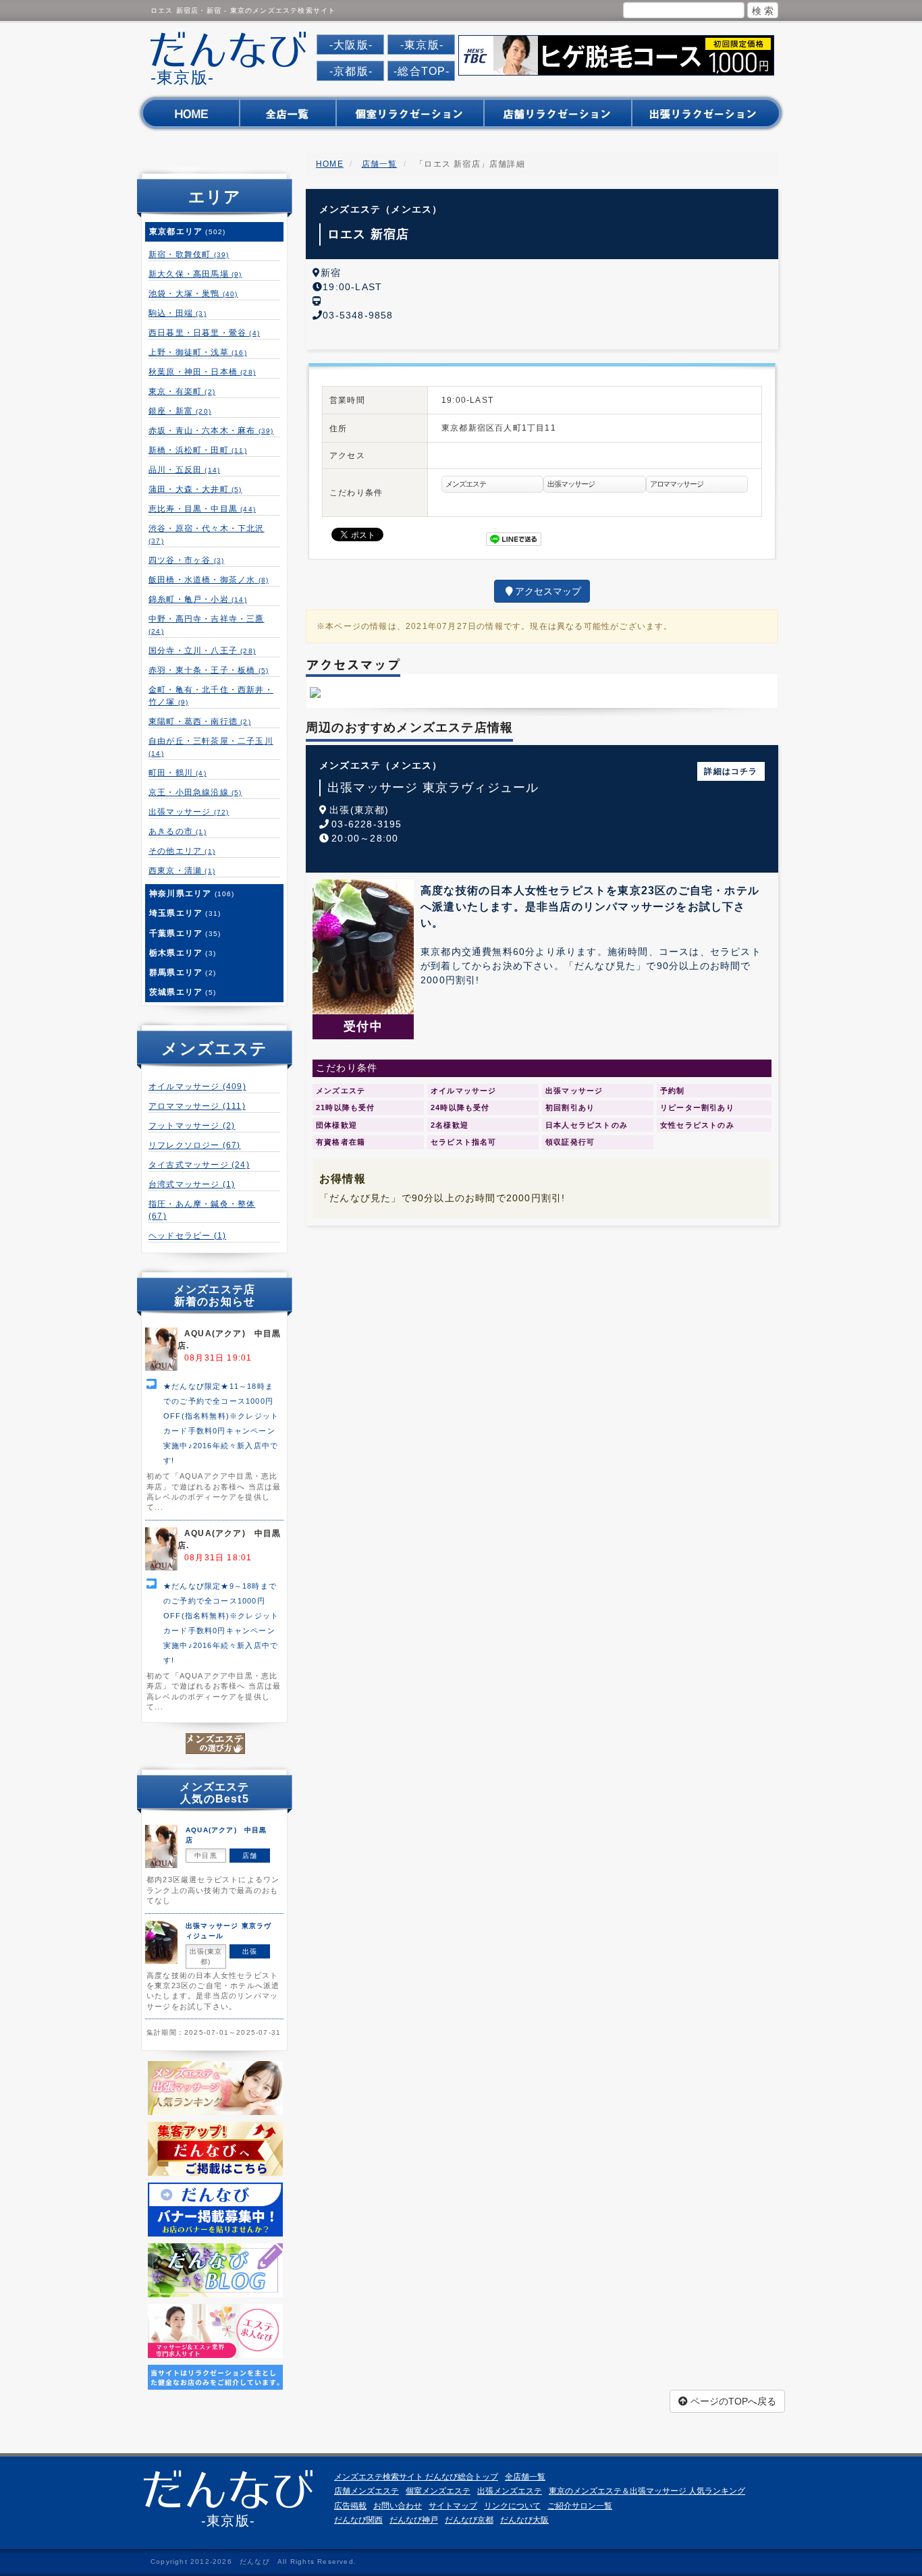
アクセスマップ (548, 591)
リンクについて (512, 2506)
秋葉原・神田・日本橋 (202, 372)
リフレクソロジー (195, 1145)
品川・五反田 (184, 470)
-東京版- (422, 45)
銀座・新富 (180, 411)
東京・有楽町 (182, 391)
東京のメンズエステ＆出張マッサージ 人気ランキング (647, 2491)
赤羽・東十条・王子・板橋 (209, 670)
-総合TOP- (422, 71)
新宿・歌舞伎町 (189, 254)
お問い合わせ (398, 2506)
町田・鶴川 (178, 773)
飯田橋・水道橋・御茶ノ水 (209, 580)
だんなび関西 (358, 2520)
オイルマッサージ (197, 1087)
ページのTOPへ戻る (732, 2401)
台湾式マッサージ (192, 1184)
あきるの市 (178, 831)
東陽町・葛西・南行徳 (200, 721)
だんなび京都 (469, 2520)
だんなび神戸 (414, 2520)
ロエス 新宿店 (368, 234)
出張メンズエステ (510, 2491)
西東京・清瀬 (182, 871)
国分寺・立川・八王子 (202, 651)
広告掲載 (350, 2506)
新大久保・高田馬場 (195, 274)
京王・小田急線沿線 (195, 792)
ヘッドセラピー (187, 1236)
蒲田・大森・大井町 (195, 489)
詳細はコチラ (731, 771)
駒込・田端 (178, 313)
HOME (330, 164)
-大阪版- (351, 45)
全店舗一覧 (525, 2477)
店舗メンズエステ (367, 2491)
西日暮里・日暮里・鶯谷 (204, 333)
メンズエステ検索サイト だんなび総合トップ (416, 2477)
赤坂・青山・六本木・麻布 (211, 431)
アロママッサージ (197, 1106)
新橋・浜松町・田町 (198, 450)
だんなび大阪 (524, 2520)
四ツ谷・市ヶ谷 (186, 560)
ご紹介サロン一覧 (580, 2506)
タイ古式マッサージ (199, 1165)
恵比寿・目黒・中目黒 (202, 509)
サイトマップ (453, 2506)
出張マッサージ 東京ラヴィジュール (433, 788)
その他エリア (182, 851)
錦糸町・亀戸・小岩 (198, 599)
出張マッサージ (189, 812)
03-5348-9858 (358, 315)
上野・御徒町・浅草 (198, 352)
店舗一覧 (380, 164)
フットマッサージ (192, 1126)
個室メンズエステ (438, 2491)
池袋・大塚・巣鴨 (193, 294)
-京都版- (351, 71)
